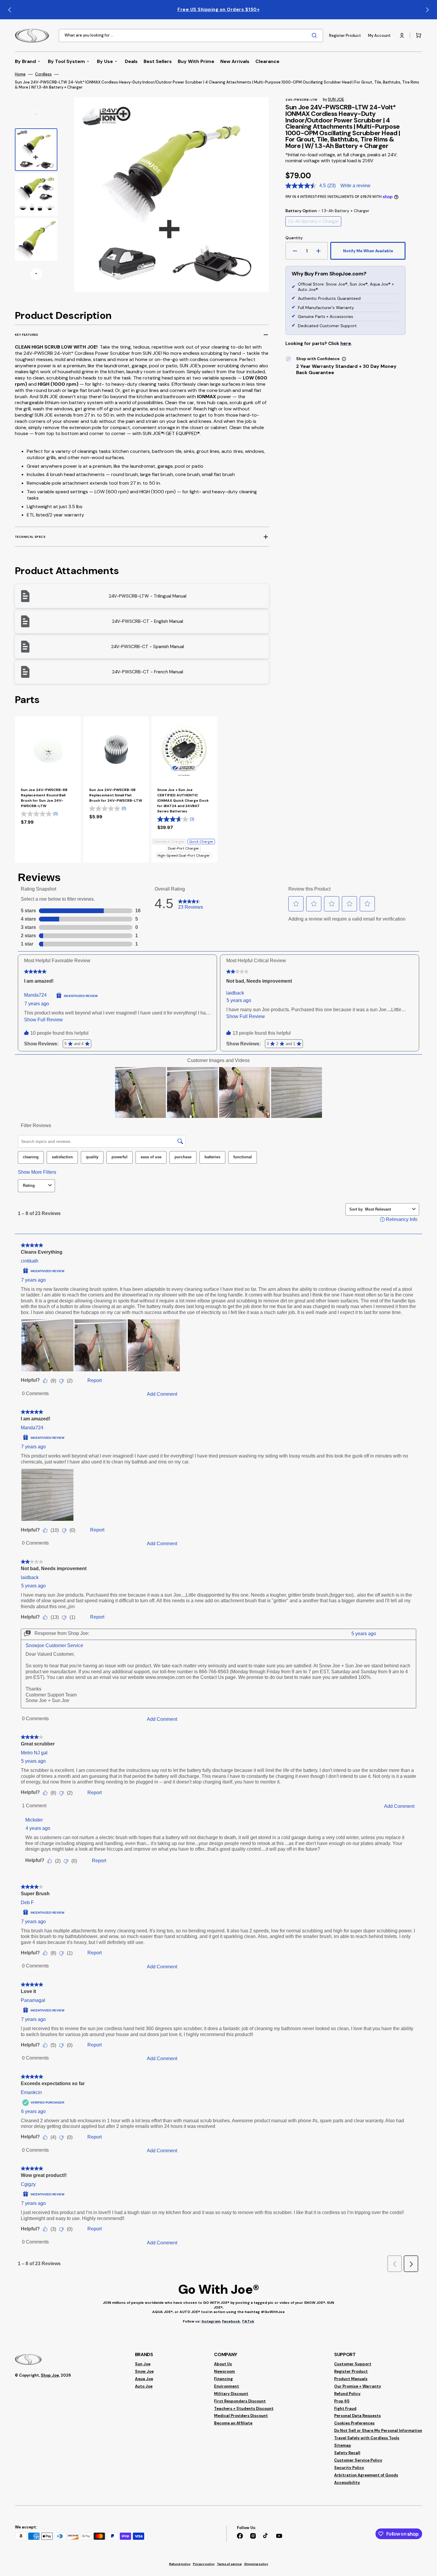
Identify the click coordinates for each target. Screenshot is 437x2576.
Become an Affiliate (233, 2423)
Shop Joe (50, 2375)
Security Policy (349, 2468)
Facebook (231, 2321)
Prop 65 (342, 2401)
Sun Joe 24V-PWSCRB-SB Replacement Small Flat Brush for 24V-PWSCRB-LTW (116, 795)
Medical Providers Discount (241, 2416)
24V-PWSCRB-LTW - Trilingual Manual (148, 596)
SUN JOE (336, 99)
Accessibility (347, 2483)
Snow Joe (144, 2371)
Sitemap (343, 2445)
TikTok (248, 2321)
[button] (402, 35)
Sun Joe (143, 2364)
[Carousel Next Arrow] (427, 10)
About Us (223, 2364)
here (346, 344)
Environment (227, 2386)
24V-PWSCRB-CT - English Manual (148, 621)
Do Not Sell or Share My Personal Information (378, 2431)
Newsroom (224, 2371)
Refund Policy (347, 2394)
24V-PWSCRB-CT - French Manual (148, 672)
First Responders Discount (240, 2401)
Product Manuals (351, 2379)
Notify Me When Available (368, 251)
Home (20, 74)
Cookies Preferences (354, 2423)
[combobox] (191, 36)
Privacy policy (204, 2564)
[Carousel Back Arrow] (10, 10)
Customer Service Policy (358, 2460)
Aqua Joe (144, 2379)
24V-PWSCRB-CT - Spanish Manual (148, 647)
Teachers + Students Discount (244, 2409)
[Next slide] (36, 274)
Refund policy (180, 2564)
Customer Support (353, 2364)
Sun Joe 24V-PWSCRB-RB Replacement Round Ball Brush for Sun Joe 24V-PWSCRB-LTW (44, 798)
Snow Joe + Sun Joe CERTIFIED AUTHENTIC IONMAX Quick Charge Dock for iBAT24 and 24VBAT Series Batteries (183, 801)
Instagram (211, 2321)
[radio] (313, 221)
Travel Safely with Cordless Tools (367, 2438)
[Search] (315, 35)
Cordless (43, 74)
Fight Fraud (345, 2409)
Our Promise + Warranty (358, 2386)
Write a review (355, 186)
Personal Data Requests (357, 2416)
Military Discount (231, 2394)
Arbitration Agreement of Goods (366, 2475)
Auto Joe (144, 2386)
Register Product (351, 2371)
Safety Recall (347, 2453)
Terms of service (229, 2564)
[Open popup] (344, 359)
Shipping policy (256, 2564)
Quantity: (294, 238)
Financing (223, 2379)
